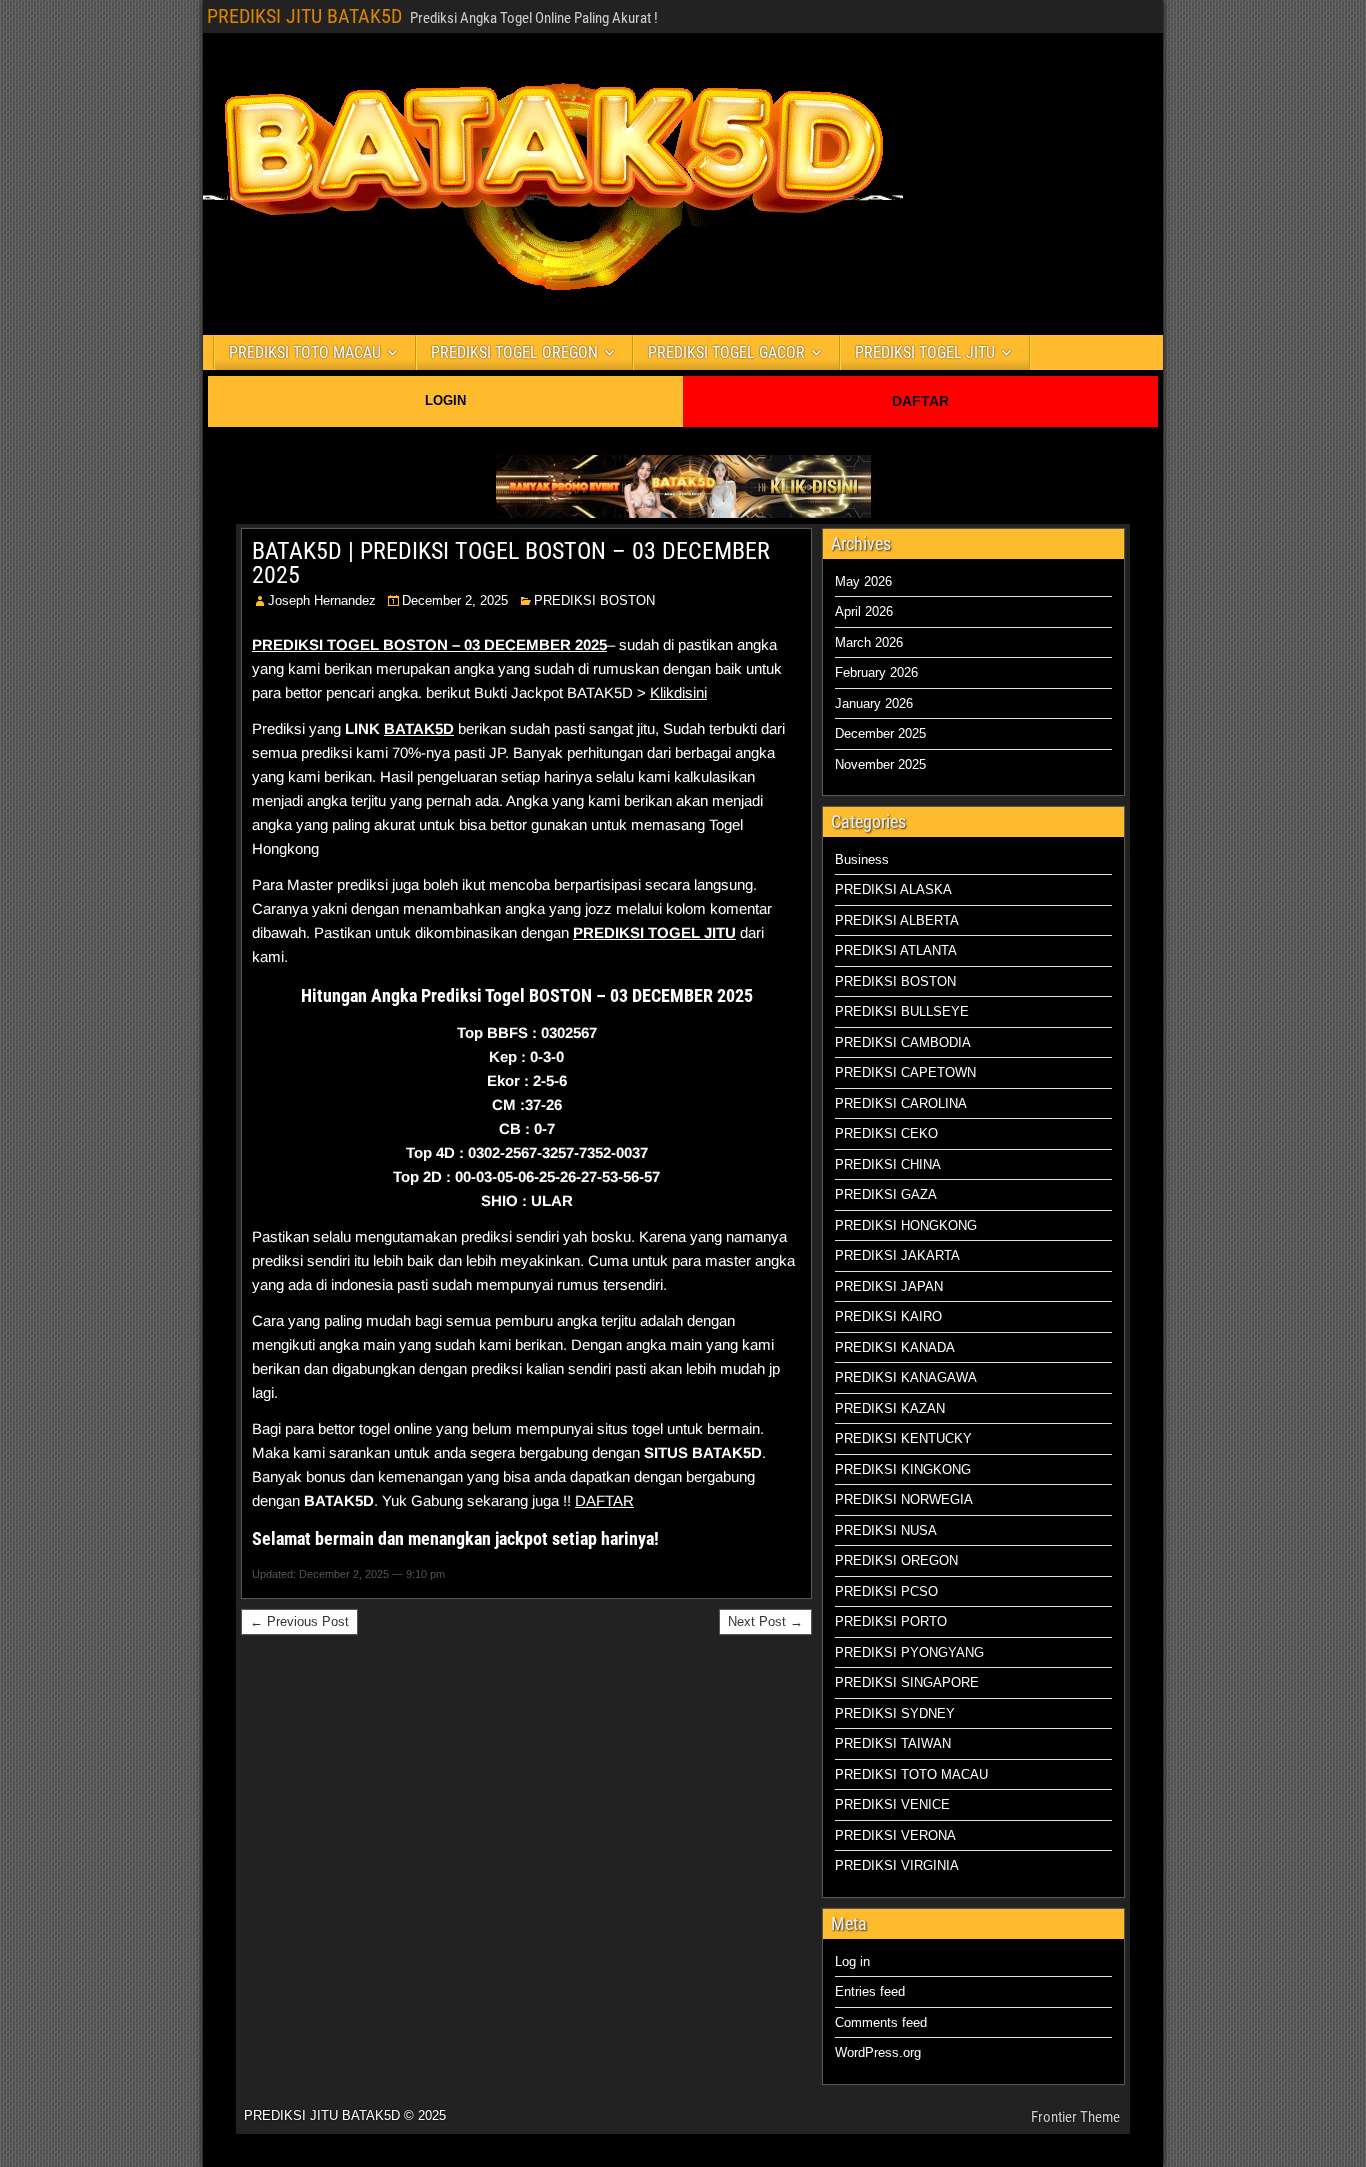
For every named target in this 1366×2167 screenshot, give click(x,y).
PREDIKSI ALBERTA (897, 920)
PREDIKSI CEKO (886, 1133)
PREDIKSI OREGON (896, 1560)
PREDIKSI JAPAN (889, 1286)
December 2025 (880, 733)
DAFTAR (920, 401)
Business (862, 859)
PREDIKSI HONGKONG (906, 1225)
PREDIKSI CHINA (888, 1164)
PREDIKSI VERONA (895, 1835)
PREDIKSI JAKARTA (897, 1255)
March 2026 (869, 642)
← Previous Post (299, 1621)
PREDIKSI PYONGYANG (909, 1652)
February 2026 (876, 672)
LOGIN (445, 400)
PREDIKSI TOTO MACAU (305, 352)
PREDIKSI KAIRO (888, 1316)
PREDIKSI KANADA (895, 1347)
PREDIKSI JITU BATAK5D (304, 16)
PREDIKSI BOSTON (594, 600)
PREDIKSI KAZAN (890, 1408)
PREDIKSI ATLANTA (896, 950)
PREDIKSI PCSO (886, 1591)
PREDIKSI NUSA (886, 1530)
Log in (852, 1961)
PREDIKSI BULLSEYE (902, 1011)
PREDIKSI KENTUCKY (903, 1438)
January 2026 (874, 703)
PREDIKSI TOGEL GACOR (726, 352)
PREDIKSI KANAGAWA (906, 1377)
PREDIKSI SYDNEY (895, 1713)
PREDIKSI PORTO (891, 1621)
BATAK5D (419, 728)
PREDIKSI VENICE (892, 1804)
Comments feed (881, 2022)
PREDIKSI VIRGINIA (897, 1865)
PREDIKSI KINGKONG (903, 1469)
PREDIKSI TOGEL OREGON (514, 352)
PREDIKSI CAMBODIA (903, 1042)
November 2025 (880, 764)
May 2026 (863, 581)
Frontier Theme (1075, 2117)
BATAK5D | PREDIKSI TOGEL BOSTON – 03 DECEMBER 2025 (511, 563)
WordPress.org (878, 2052)
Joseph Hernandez (322, 600)
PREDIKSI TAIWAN (893, 1743)
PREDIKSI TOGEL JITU (925, 352)
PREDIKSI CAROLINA (901, 1103)
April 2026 (864, 611)
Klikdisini (678, 692)
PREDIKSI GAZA (886, 1194)
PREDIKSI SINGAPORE (907, 1682)
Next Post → (765, 1621)
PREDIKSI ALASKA (893, 889)
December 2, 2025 (455, 600)
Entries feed (870, 1991)
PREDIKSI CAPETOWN (905, 1072)
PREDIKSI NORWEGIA (904, 1499)
